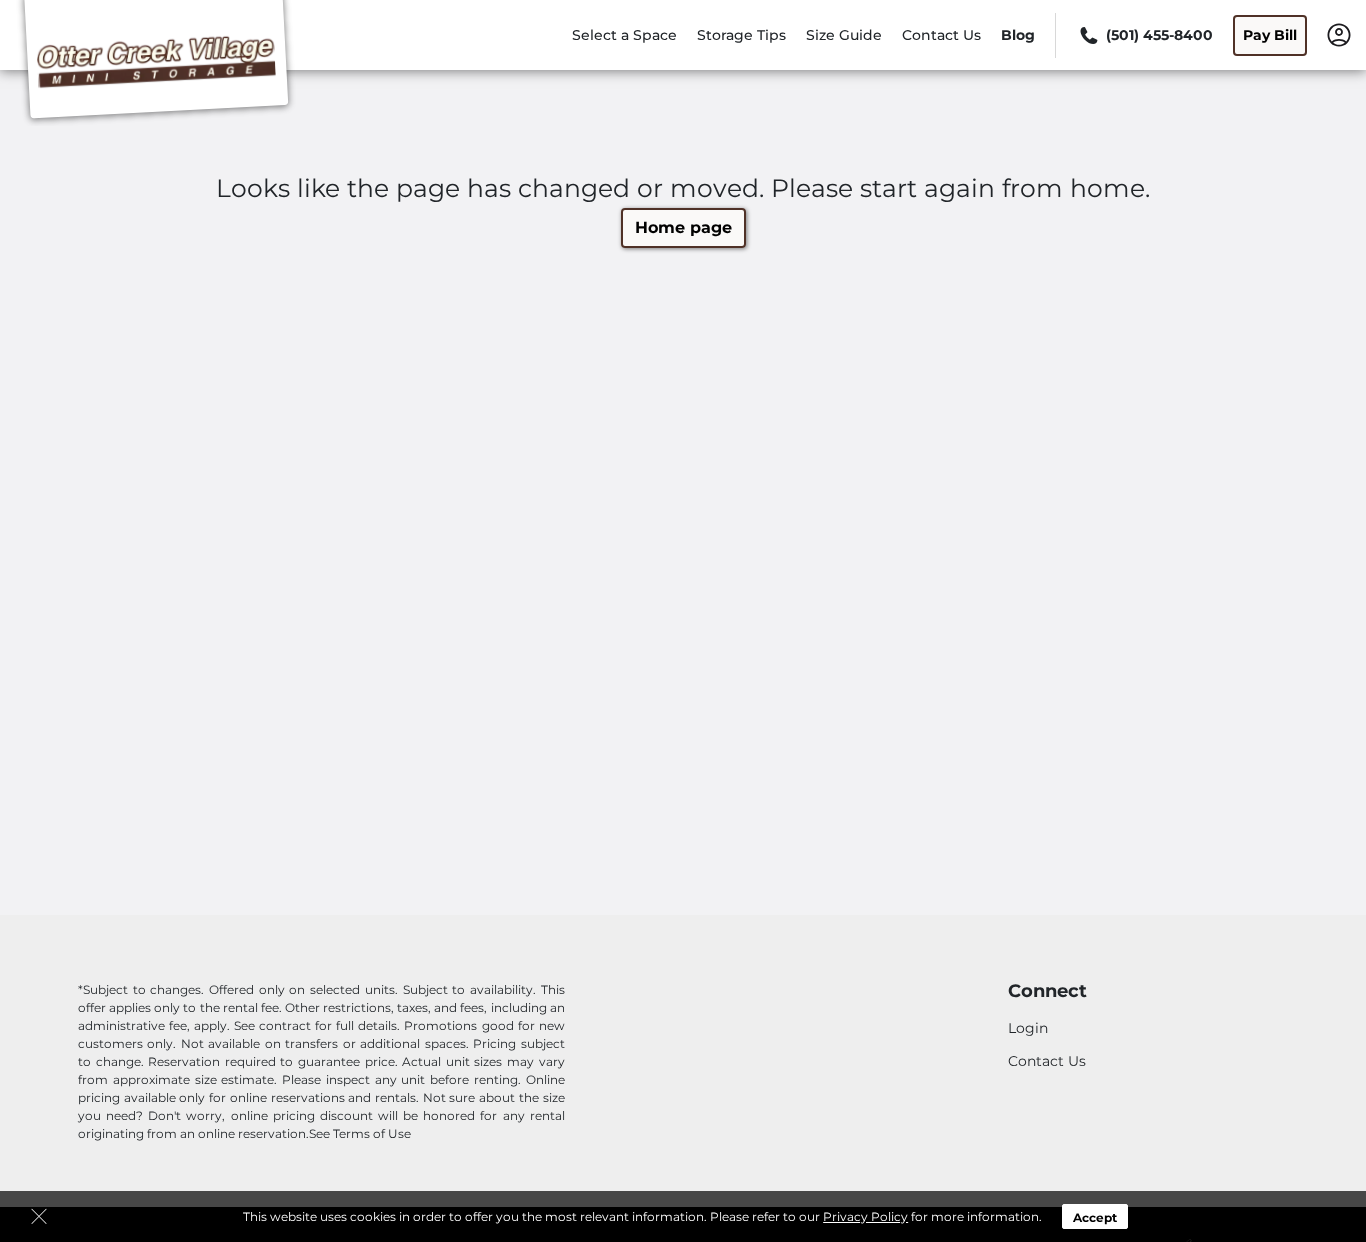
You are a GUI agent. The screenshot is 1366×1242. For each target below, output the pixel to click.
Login (1028, 1028)
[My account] (1339, 34)
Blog (1018, 35)
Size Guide (844, 35)
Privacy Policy (865, 1216)
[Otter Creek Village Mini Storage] (156, 63)
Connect (1047, 991)
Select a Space (624, 35)
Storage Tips (741, 35)
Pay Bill (1270, 35)
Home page (683, 227)
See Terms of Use (360, 1133)
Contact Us (941, 35)
